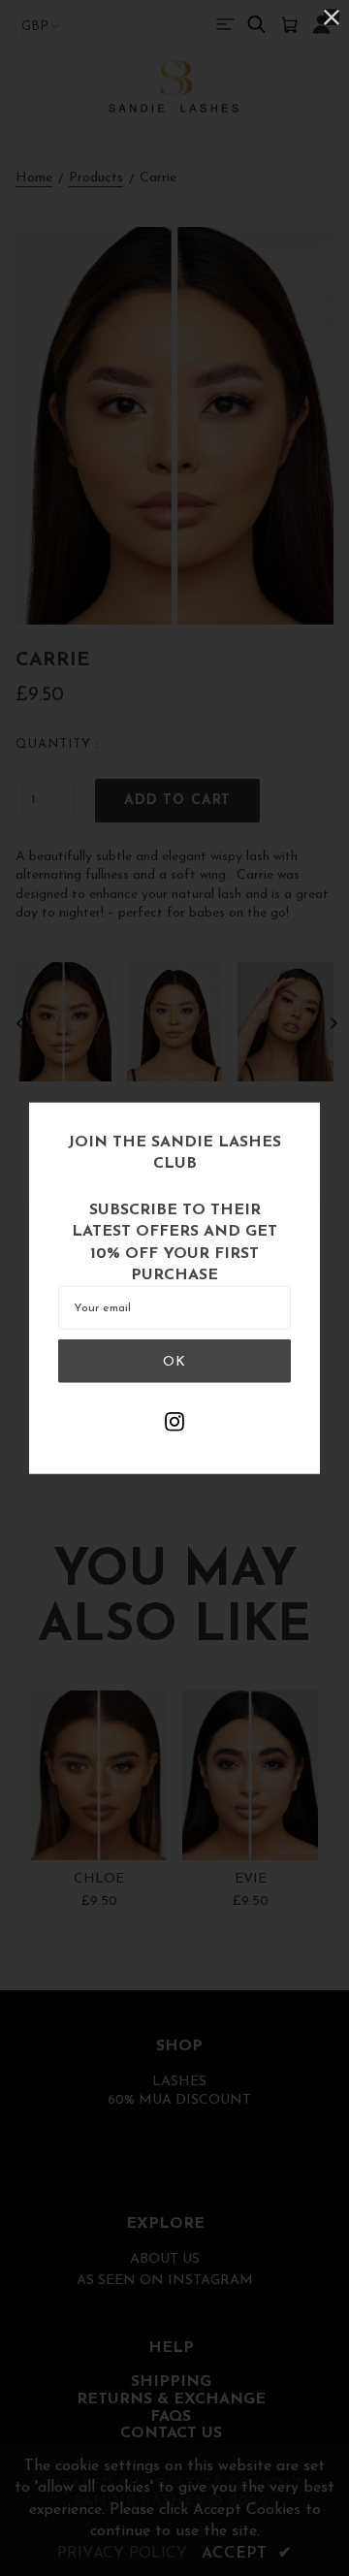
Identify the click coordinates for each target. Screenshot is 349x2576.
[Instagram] (174, 1424)
